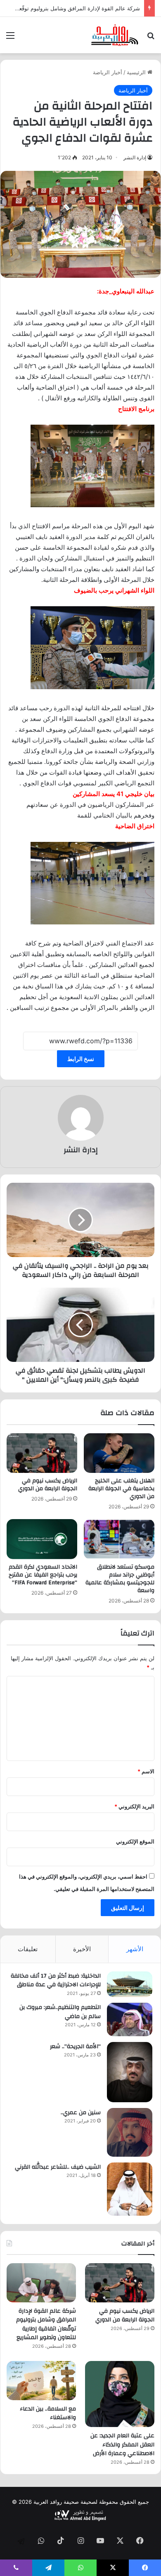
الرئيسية (137, 72)
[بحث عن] (151, 38)
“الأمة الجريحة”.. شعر (75, 2047)
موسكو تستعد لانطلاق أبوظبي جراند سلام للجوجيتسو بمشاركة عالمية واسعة (120, 1579)
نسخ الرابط (81, 1059)
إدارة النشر (135, 157)
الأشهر (135, 1949)
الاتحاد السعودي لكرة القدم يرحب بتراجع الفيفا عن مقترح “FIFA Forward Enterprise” (43, 1575)
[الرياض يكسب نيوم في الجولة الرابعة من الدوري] (42, 1453)
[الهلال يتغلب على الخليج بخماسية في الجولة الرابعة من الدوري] (119, 1453)
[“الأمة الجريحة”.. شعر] (130, 2072)
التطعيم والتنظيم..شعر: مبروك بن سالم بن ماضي (60, 2012)
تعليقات (28, 1949)
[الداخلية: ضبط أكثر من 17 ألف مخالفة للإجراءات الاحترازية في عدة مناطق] (130, 1984)
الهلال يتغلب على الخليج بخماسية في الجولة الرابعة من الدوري (121, 1489)
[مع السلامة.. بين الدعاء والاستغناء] (41, 2381)
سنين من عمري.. (81, 2113)
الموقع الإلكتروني (135, 1841)
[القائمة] (10, 38)
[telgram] (21, 2541)
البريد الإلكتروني (134, 1806)
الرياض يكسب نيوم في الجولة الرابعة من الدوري (48, 1485)
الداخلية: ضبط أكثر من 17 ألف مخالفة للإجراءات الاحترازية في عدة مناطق (56, 1980)
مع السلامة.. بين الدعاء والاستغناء (48, 2413)
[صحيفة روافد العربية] (115, 35)
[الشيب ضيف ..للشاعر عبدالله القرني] (130, 2189)
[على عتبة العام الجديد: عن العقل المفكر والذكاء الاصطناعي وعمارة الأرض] (120, 2394)
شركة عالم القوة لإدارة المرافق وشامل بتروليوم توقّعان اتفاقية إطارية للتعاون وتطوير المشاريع (46, 2324)
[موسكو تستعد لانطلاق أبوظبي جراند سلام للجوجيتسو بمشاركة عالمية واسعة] (119, 1539)
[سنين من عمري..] (130, 2132)
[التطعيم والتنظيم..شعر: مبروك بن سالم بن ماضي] (130, 2019)
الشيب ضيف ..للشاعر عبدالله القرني (58, 2167)
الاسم (146, 1771)
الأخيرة (82, 1949)
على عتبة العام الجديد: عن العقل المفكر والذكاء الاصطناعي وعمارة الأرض (122, 2445)
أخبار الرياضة (108, 72)
